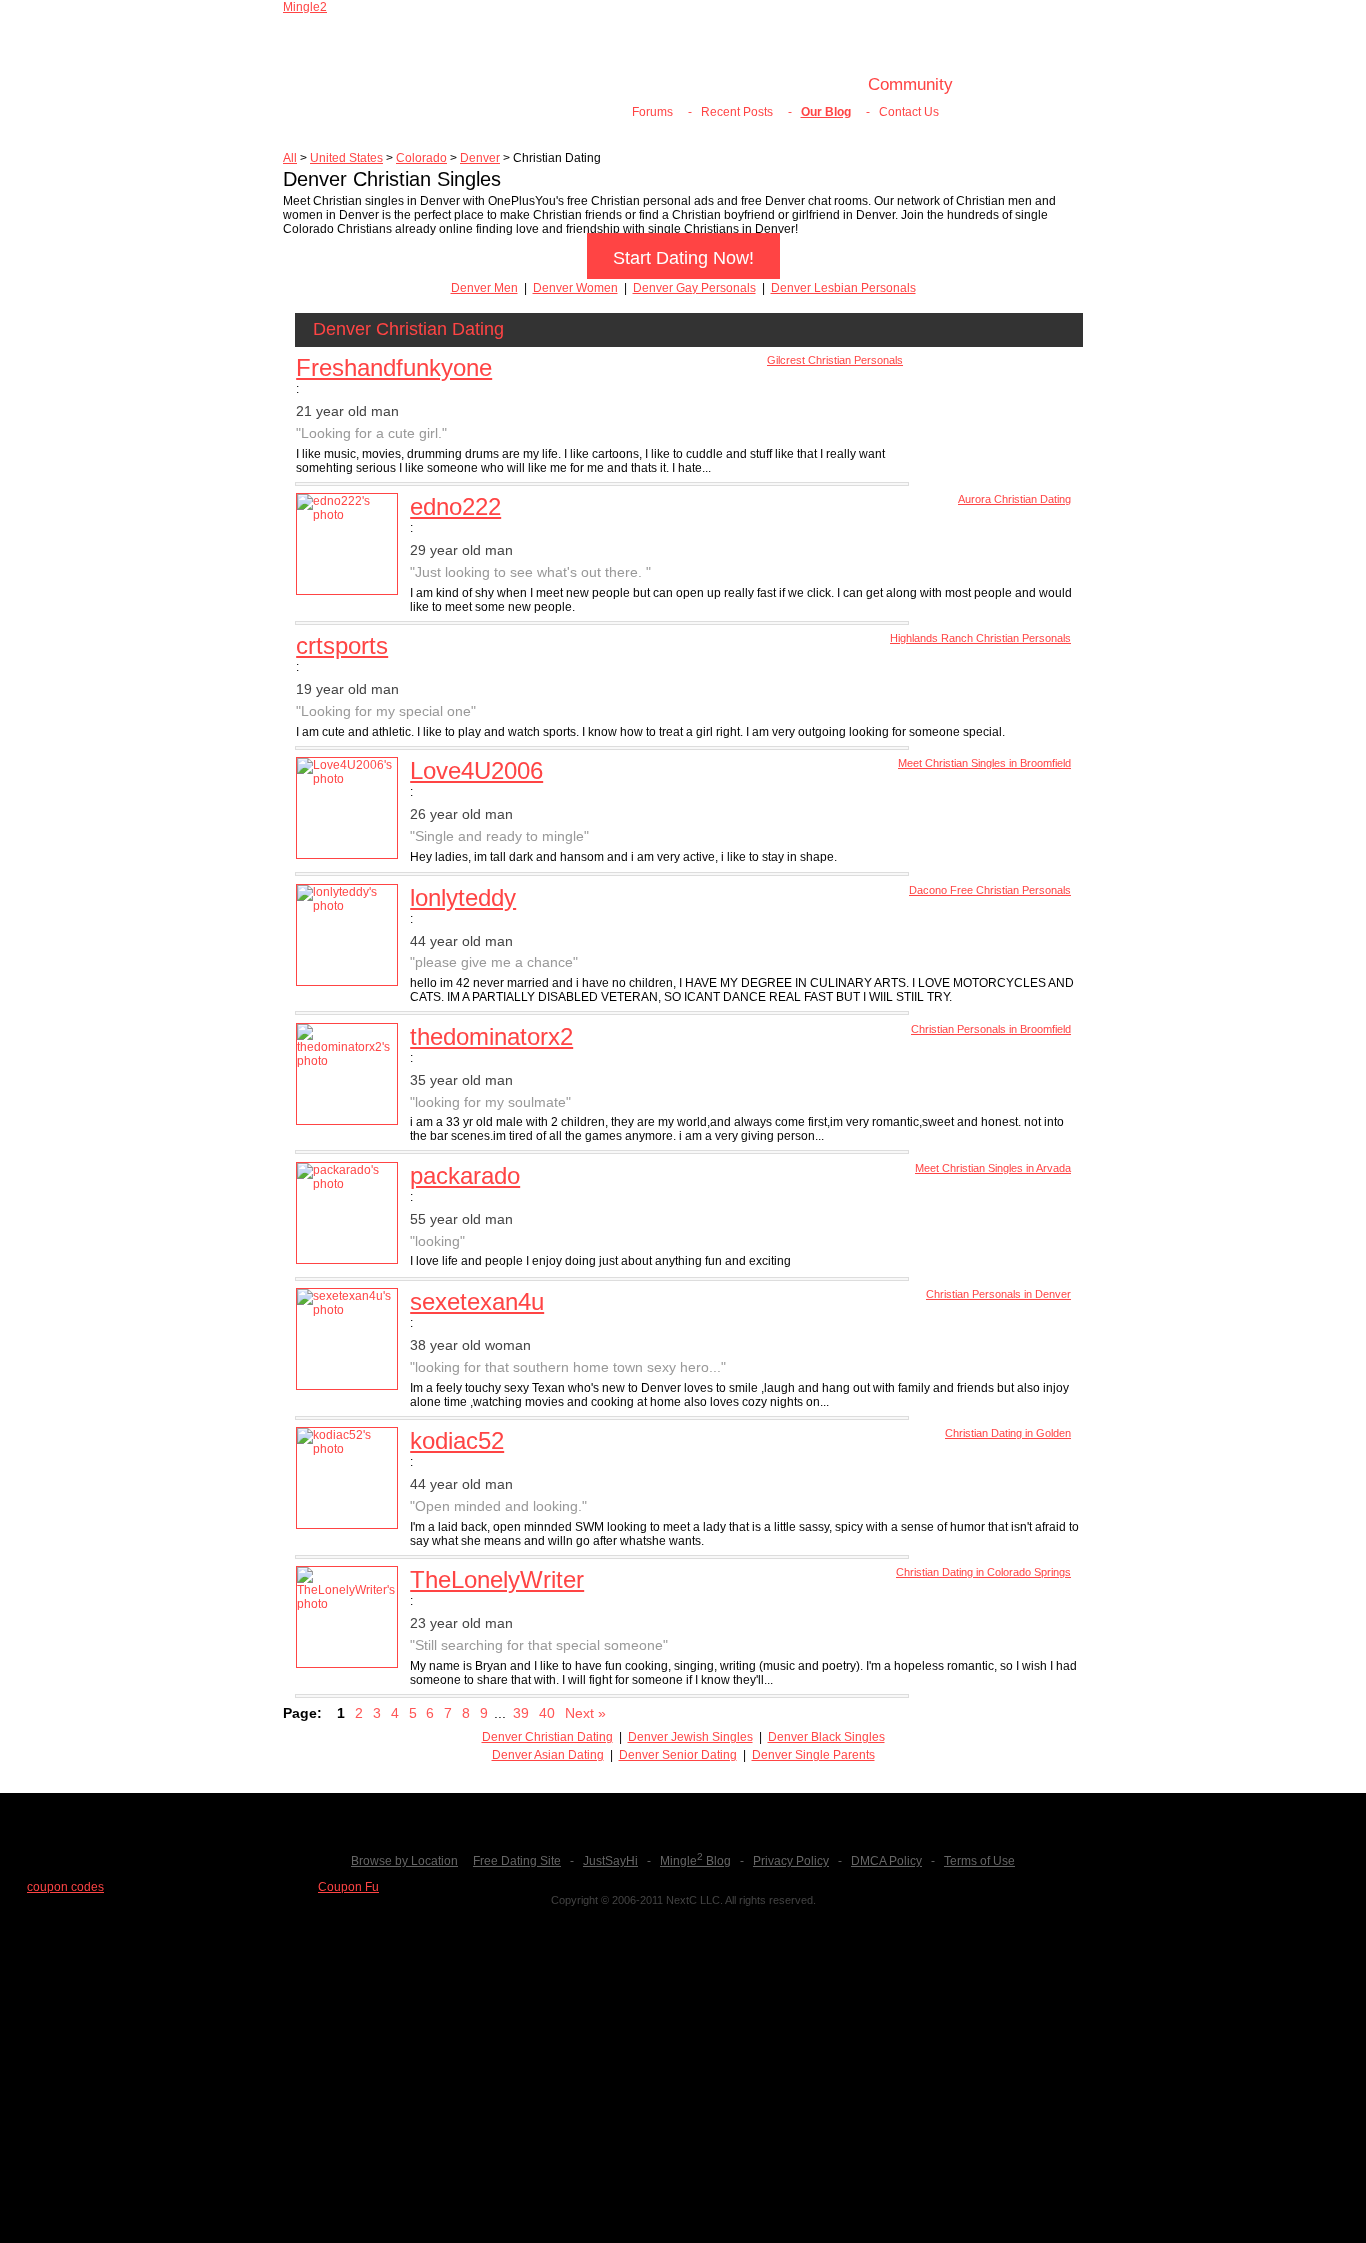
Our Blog (826, 112)
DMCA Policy (886, 1861)
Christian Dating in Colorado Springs (983, 1572)
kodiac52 (457, 1440)
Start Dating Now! (683, 258)
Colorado (421, 158)
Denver (480, 158)
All (290, 158)
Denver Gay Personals (694, 288)
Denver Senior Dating (678, 1755)
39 (521, 1713)
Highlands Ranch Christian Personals (980, 638)
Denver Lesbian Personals (843, 288)
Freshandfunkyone (394, 367)
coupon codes (65, 1887)
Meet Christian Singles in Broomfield (984, 763)
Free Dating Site (517, 1861)
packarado (465, 1175)
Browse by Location (404, 1861)
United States (346, 158)
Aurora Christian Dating (1014, 499)
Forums (652, 112)
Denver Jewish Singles (690, 1737)
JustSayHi (610, 1861)
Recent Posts (737, 112)
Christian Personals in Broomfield (991, 1029)
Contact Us (909, 112)
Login (734, 84)
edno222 (455, 506)
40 (547, 1713)
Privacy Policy (791, 1861)
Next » (585, 1713)
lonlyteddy (463, 897)
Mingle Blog (695, 1861)
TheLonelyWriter (497, 1579)
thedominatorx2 (491, 1036)
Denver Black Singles (826, 1737)
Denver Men (484, 288)
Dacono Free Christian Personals (990, 890)
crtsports (342, 645)
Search (810, 84)
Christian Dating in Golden (1008, 1433)
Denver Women (575, 288)
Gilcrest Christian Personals (835, 360)
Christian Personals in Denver (998, 1294)
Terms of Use (979, 1861)
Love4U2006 (476, 770)
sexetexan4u (477, 1301)
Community (910, 84)
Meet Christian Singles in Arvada (993, 1168)
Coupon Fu (348, 1887)
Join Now (649, 84)
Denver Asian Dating (548, 1755)
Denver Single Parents (813, 1755)
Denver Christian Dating (547, 1737)
